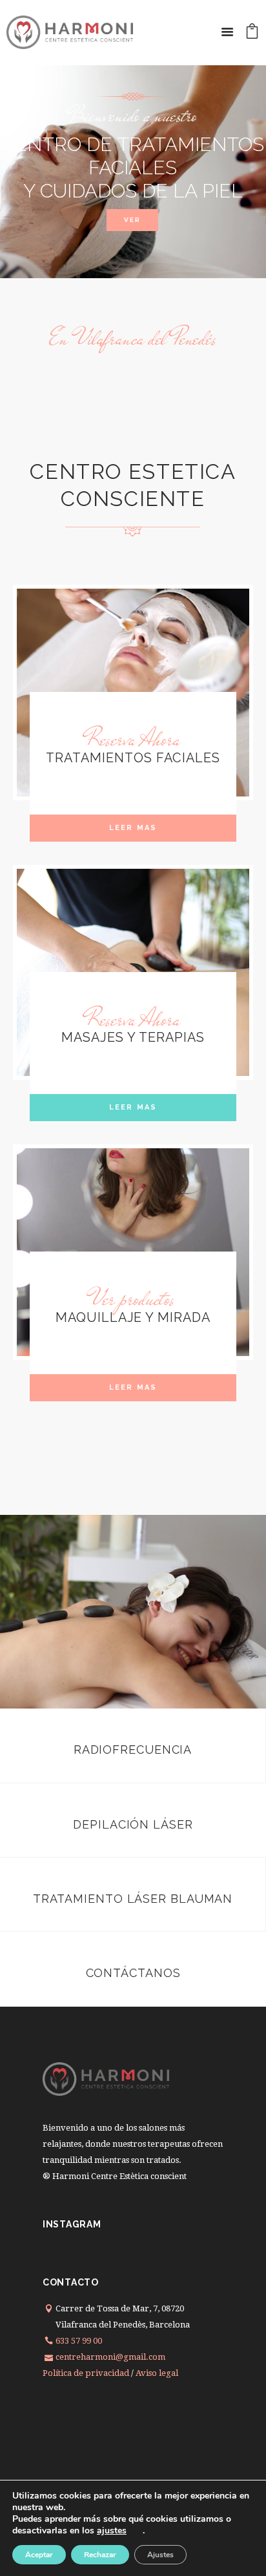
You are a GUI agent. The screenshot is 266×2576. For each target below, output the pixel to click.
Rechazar (100, 2555)
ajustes (112, 2531)
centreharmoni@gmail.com (110, 2357)
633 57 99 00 (79, 2341)
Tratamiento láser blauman (133, 1899)
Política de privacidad (86, 2373)
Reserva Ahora (133, 740)
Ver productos (133, 1299)
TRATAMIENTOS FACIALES (133, 758)
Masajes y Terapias (133, 1037)
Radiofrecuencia (133, 1749)
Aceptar (39, 2555)
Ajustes (160, 2555)
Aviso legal (157, 2373)
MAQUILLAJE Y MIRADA (133, 1317)
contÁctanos (133, 1973)
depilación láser (133, 1824)
